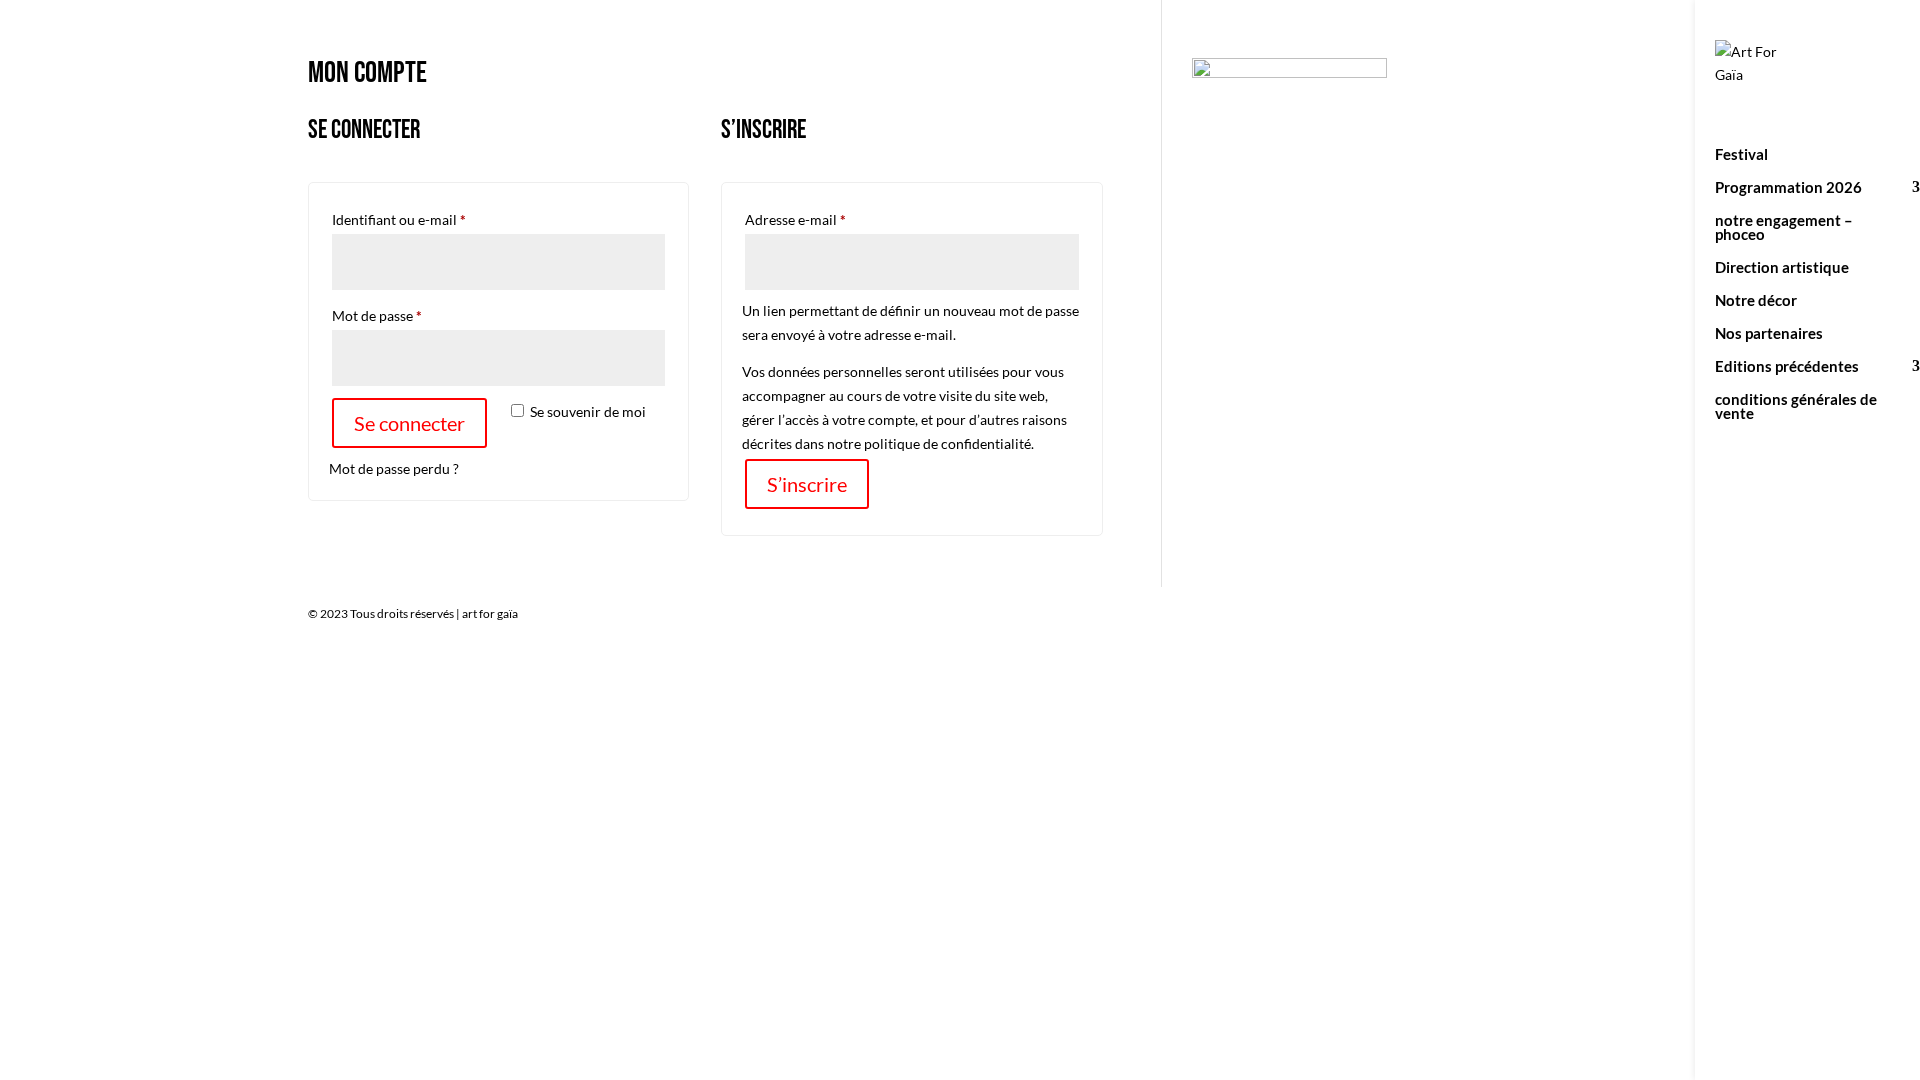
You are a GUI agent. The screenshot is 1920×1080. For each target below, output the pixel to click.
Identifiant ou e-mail (434, 219)
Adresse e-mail (830, 219)
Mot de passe (412, 315)
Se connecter (409, 423)
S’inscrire (807, 484)
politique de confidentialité (947, 443)
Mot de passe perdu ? (394, 468)
